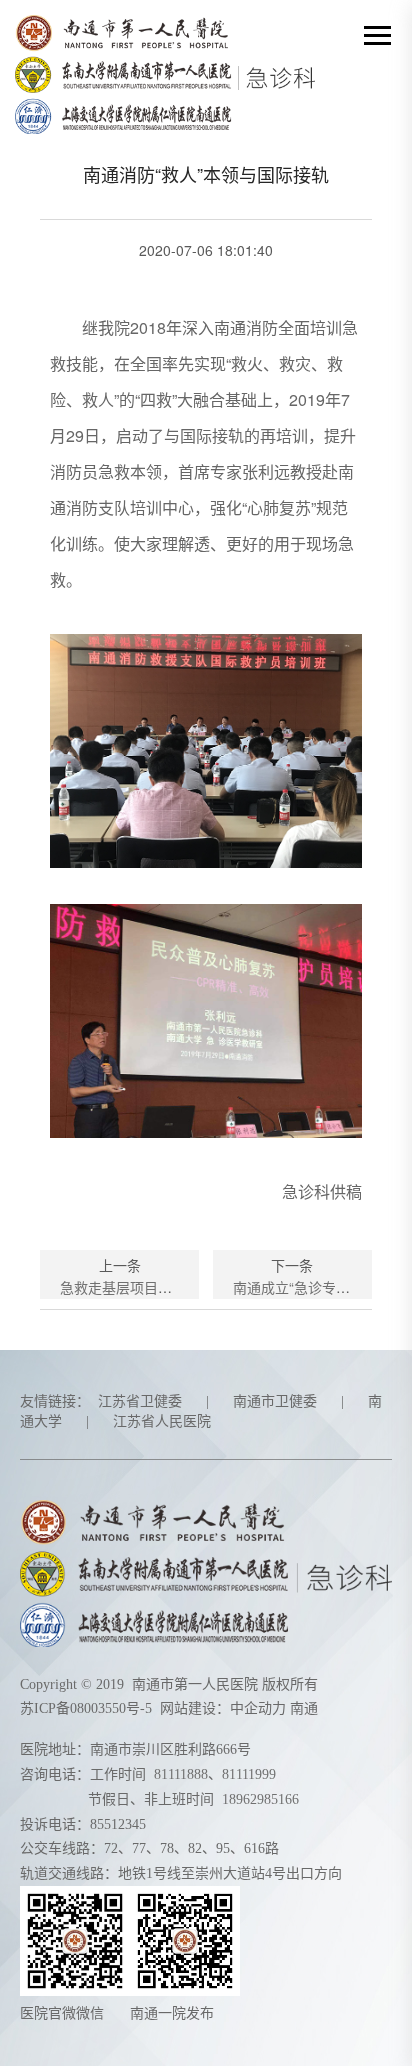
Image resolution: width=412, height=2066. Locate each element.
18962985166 (260, 1799)
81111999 (249, 1774)
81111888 (181, 1774)
